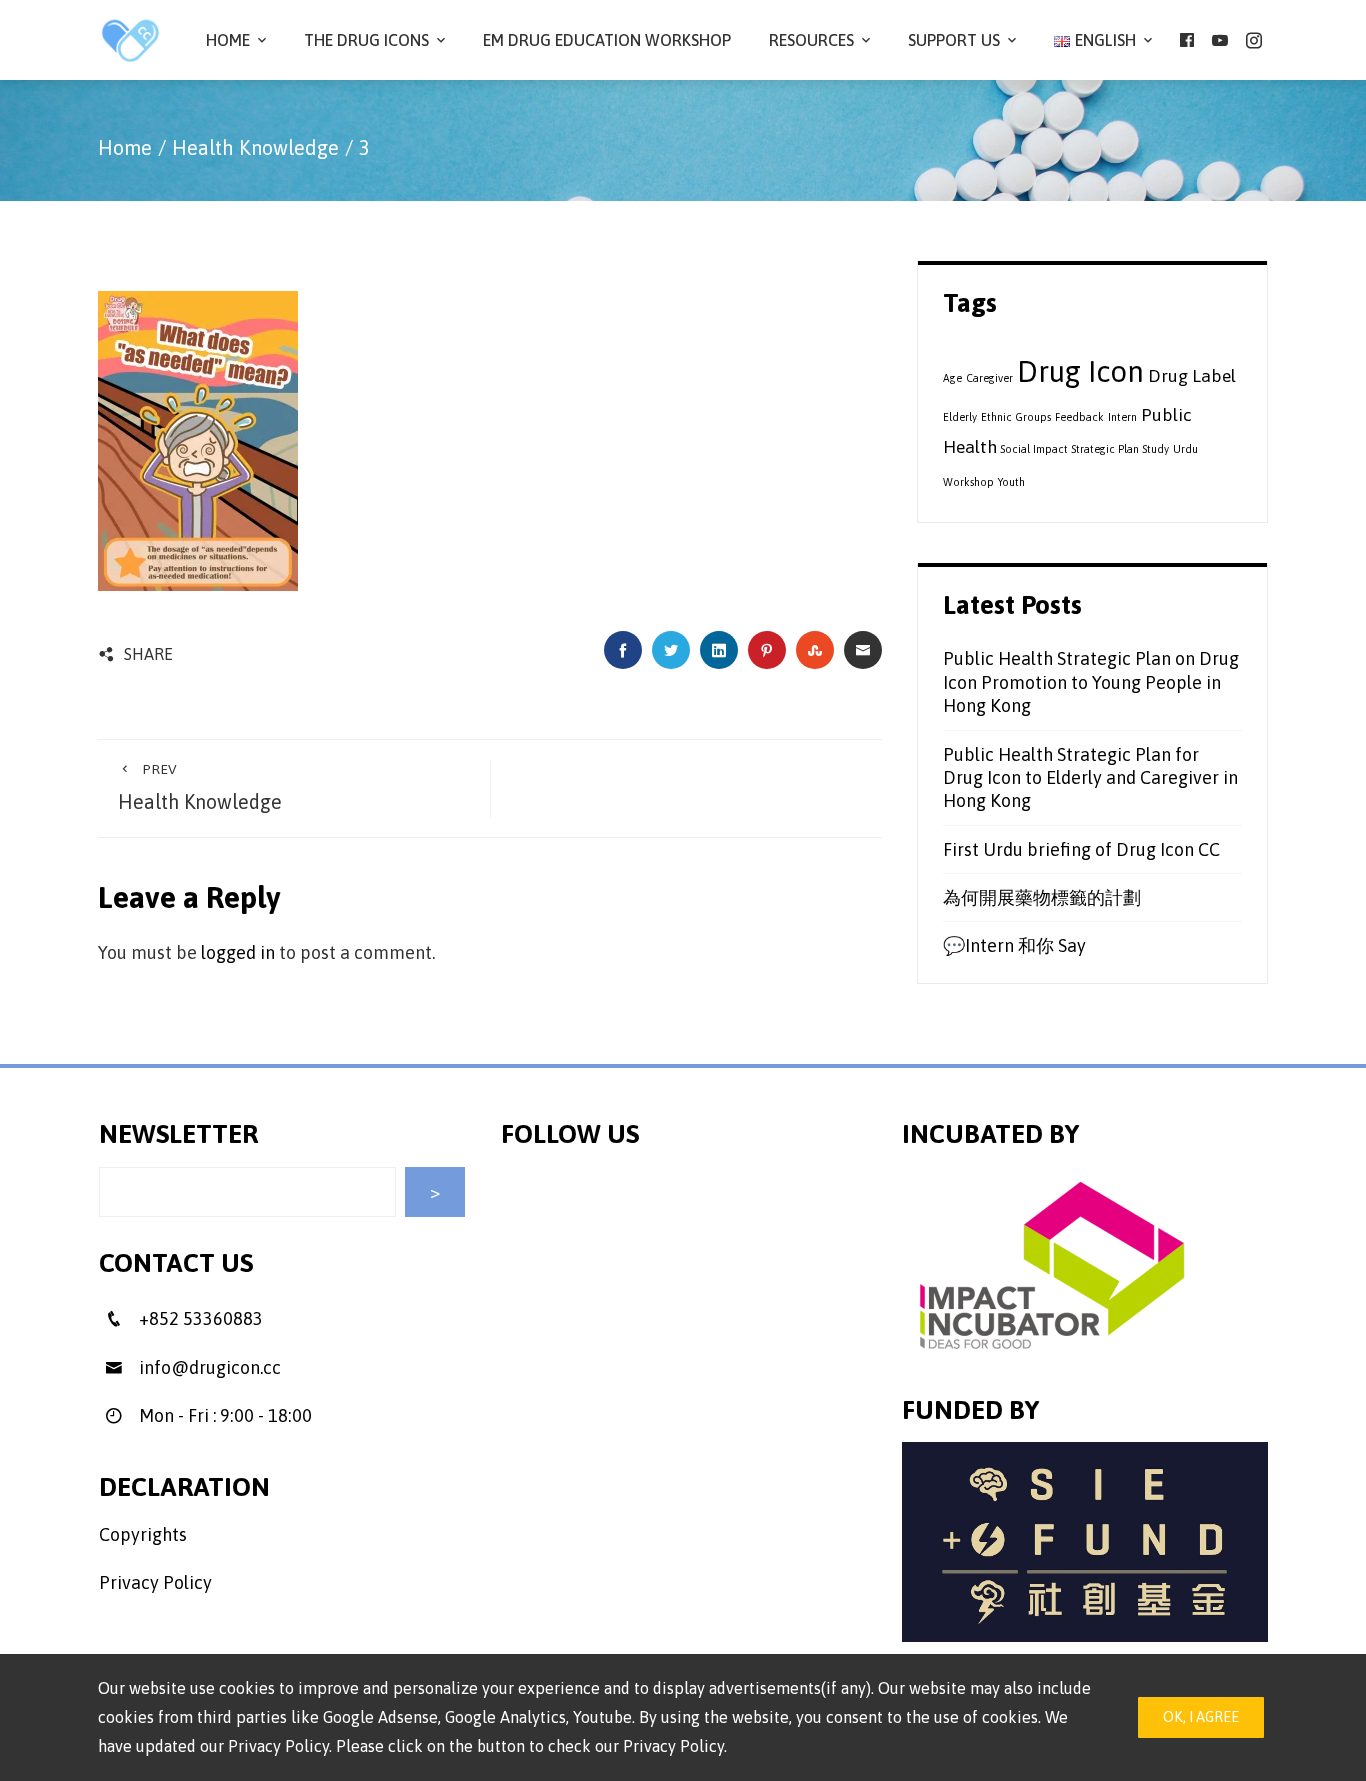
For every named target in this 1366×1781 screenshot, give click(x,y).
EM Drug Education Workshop (607, 40)
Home (228, 40)
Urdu (1185, 449)
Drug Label (1192, 376)
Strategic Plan (1105, 449)
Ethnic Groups (1016, 417)
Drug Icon (1080, 371)
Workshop (968, 482)
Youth (1011, 482)
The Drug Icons (366, 40)
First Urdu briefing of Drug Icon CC (1081, 849)
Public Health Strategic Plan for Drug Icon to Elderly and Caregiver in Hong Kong (1090, 778)
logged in (238, 952)
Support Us (954, 40)
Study (1156, 449)
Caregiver (989, 378)
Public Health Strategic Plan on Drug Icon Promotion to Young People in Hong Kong (1091, 682)
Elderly (960, 417)
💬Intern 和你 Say (1014, 945)
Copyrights (143, 1534)
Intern (1122, 417)
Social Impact (1034, 449)
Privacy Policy (155, 1582)
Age (952, 378)
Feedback (1079, 417)
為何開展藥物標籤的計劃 (1042, 897)
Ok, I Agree (1201, 1717)
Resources (811, 40)
